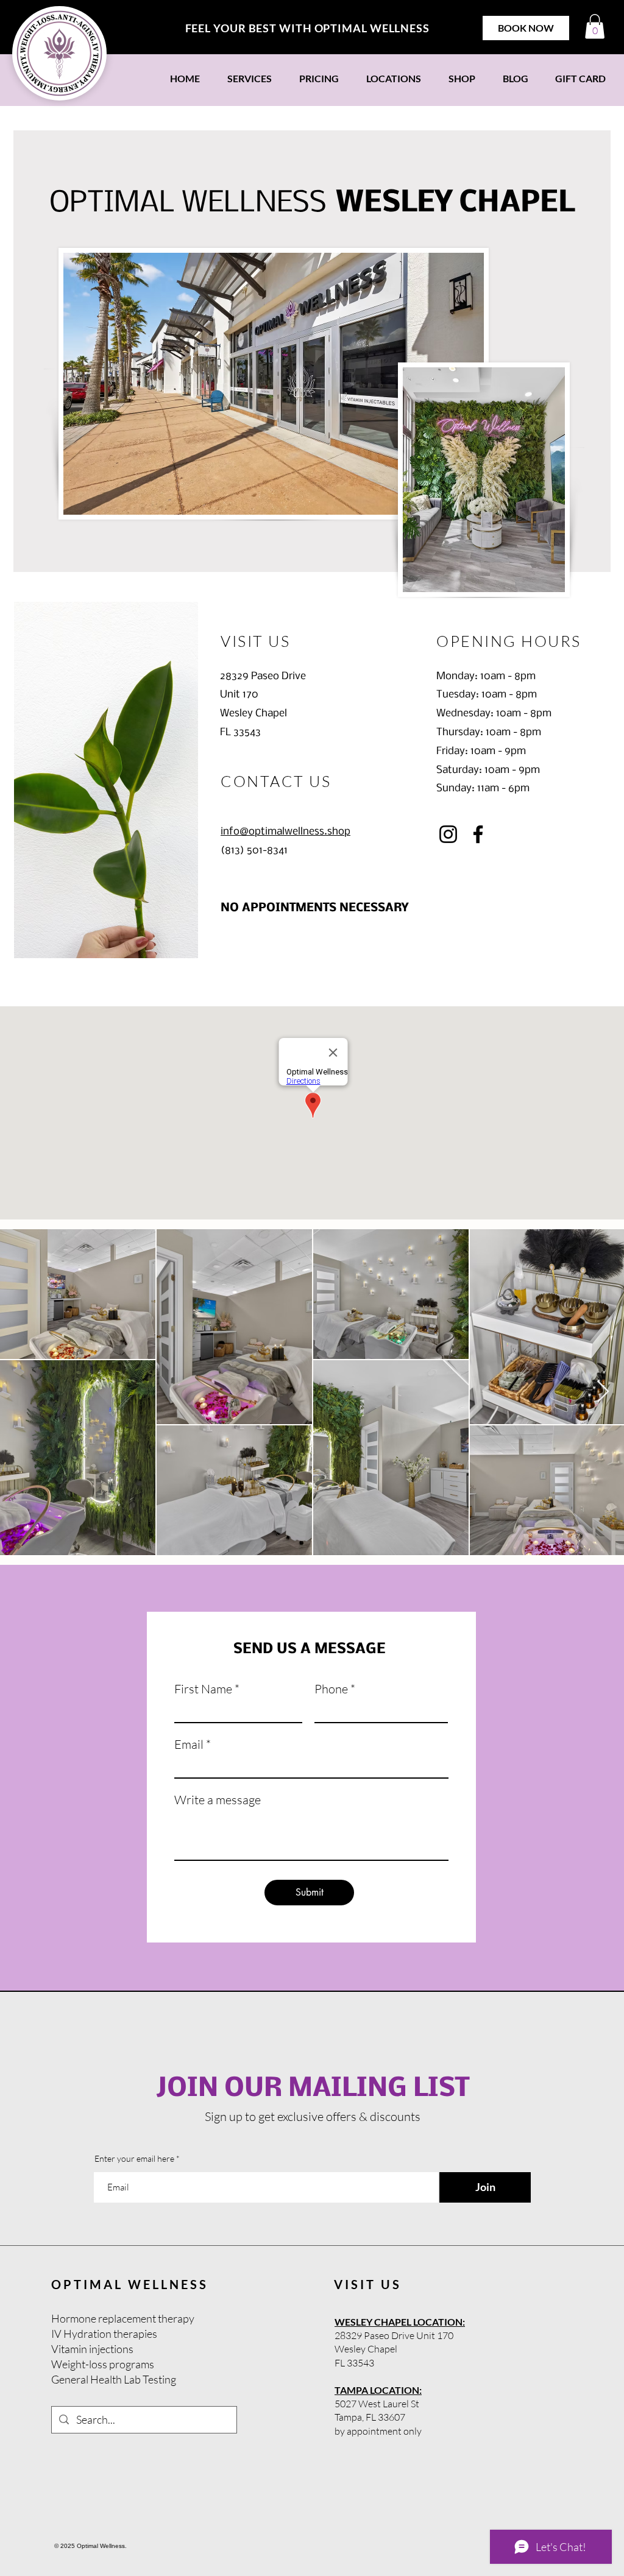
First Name (203, 1689)
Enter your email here (134, 2159)
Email (189, 1745)
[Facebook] (478, 834)
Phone (331, 1689)
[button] (595, 26)
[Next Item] (603, 1392)
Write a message (218, 1800)
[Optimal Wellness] (59, 53)
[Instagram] (448, 834)
